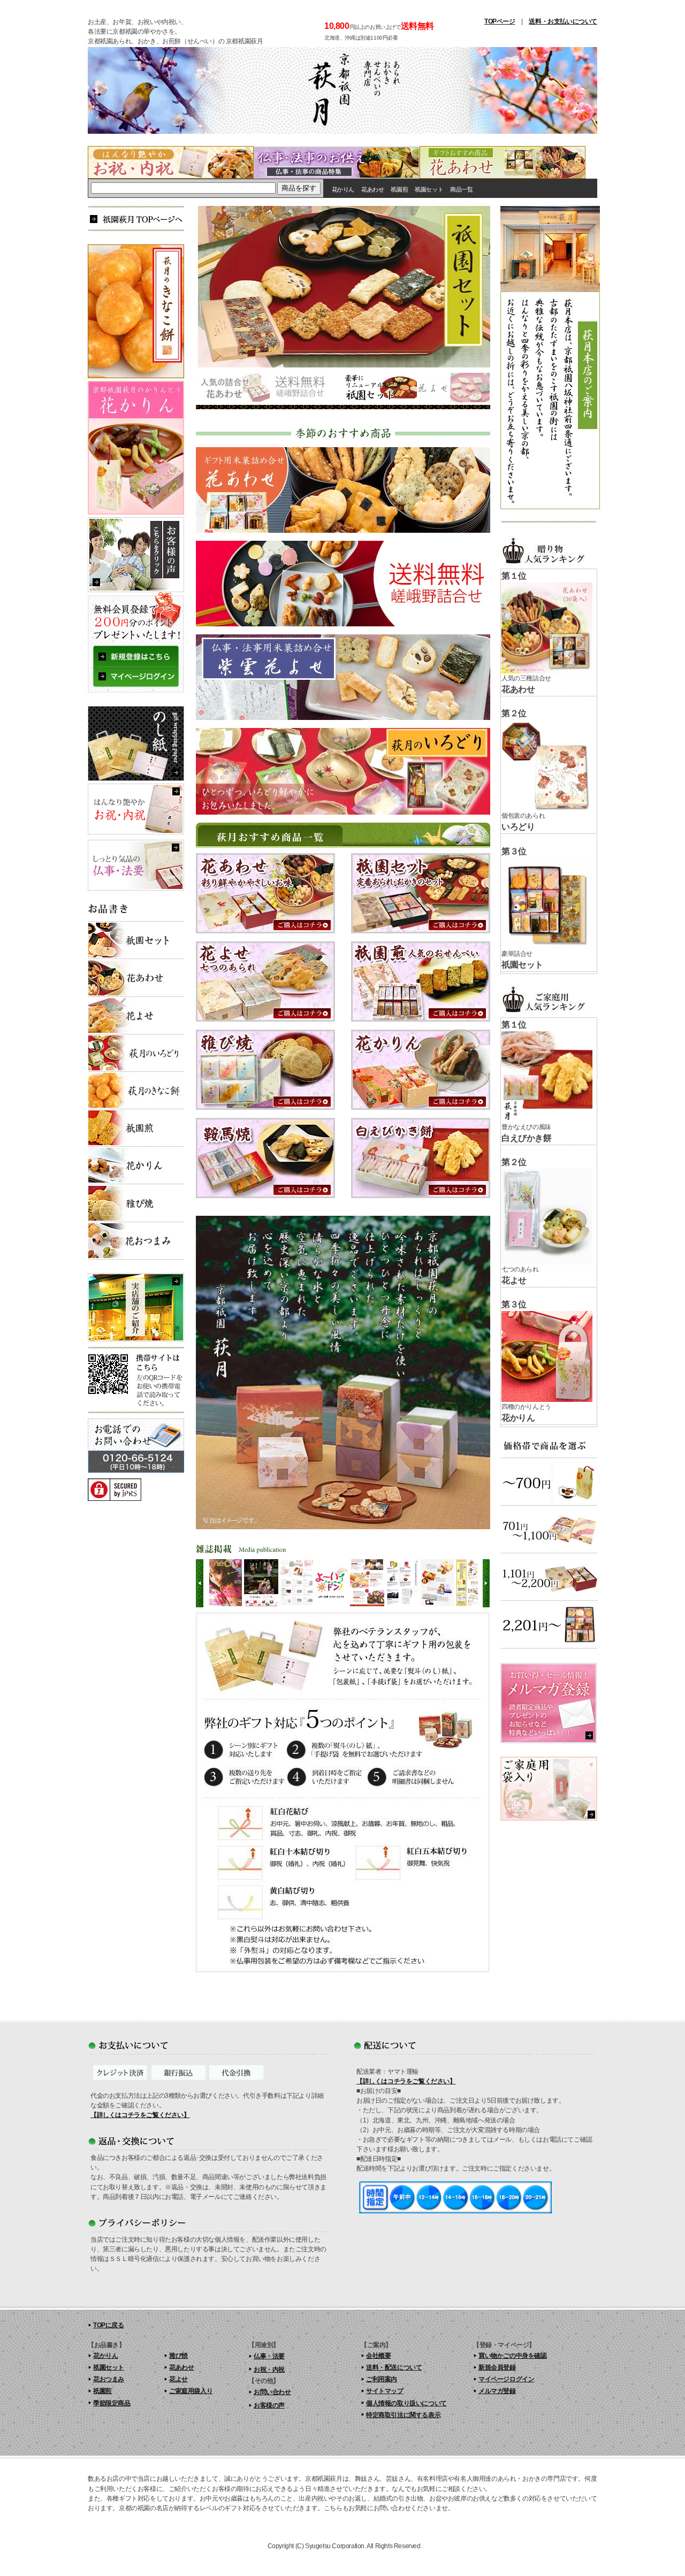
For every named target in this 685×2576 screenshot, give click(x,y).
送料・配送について (394, 2367)
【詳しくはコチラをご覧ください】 (140, 2115)
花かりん (343, 189)
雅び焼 (178, 2356)
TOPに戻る (109, 2325)
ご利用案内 (382, 2379)
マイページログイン (506, 2379)
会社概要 (378, 2356)
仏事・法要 (269, 2356)
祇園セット (429, 189)
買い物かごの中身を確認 (513, 2356)
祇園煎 (399, 189)
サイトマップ (385, 2391)
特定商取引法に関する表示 (403, 2415)
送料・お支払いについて (563, 21)
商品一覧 (461, 189)
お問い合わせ (272, 2392)
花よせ (178, 2379)
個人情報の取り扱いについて (406, 2403)
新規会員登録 (497, 2367)
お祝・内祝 (269, 2370)
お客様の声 (269, 2405)
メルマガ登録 (497, 2391)
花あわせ (372, 189)
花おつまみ (109, 2379)
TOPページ (500, 21)
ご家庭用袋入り (191, 2391)
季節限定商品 (112, 2403)
